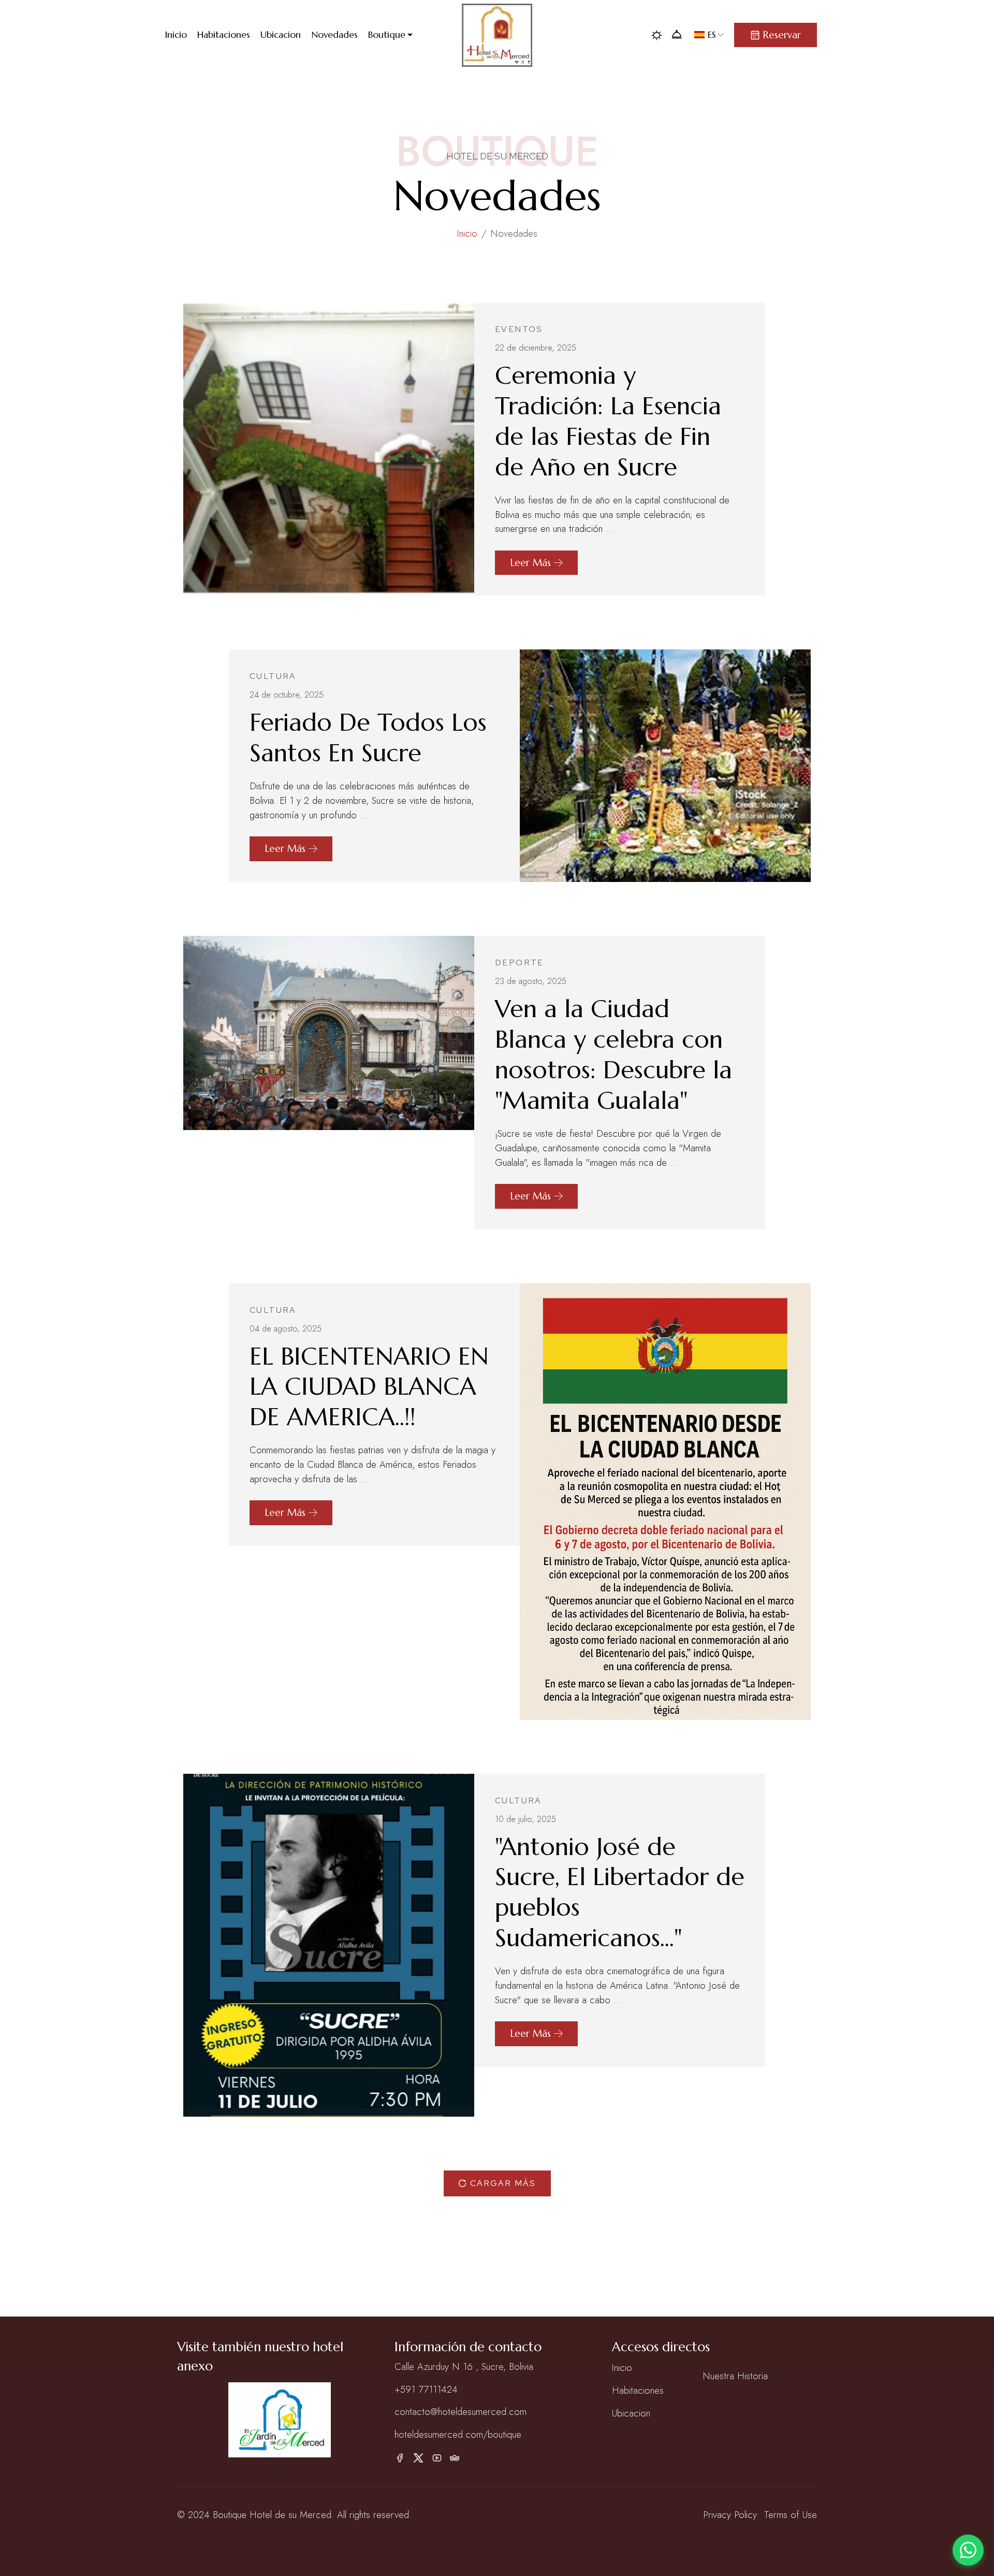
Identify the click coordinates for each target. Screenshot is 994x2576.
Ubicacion (631, 2413)
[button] (396, 35)
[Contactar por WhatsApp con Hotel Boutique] (968, 2550)
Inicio (467, 233)
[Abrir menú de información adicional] (682, 35)
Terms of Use (791, 2515)
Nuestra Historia (735, 2376)
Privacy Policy (730, 2515)
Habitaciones (638, 2390)
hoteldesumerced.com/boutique (458, 2434)
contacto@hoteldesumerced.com (461, 2412)
